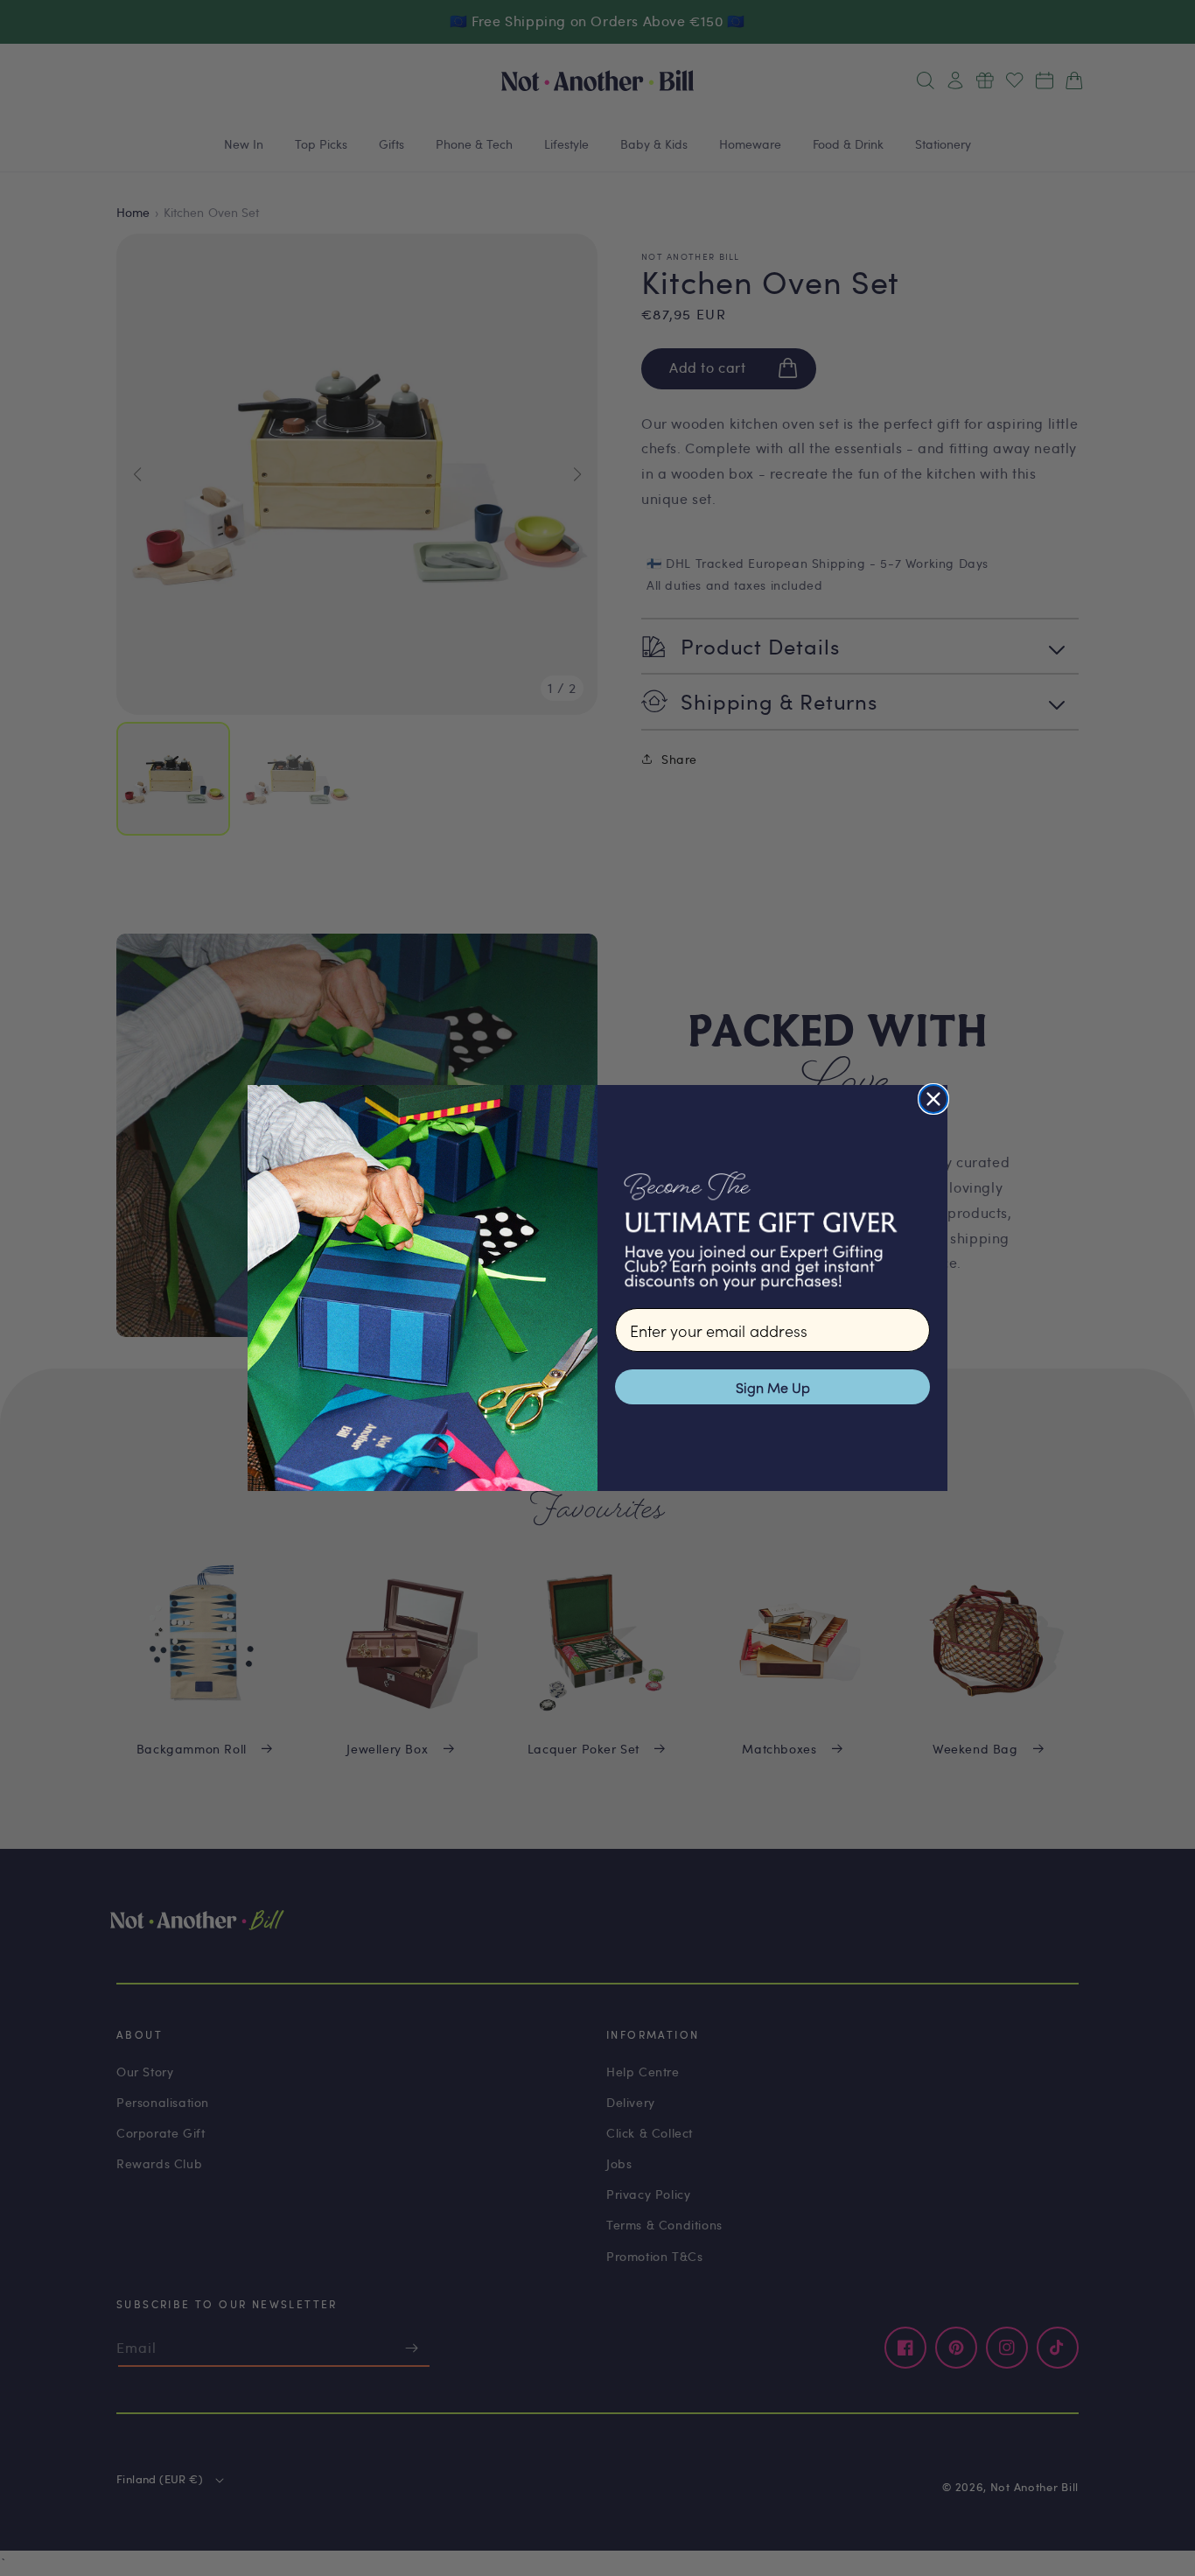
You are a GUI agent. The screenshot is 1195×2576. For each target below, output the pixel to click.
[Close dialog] (933, 1099)
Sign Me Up (773, 1387)
